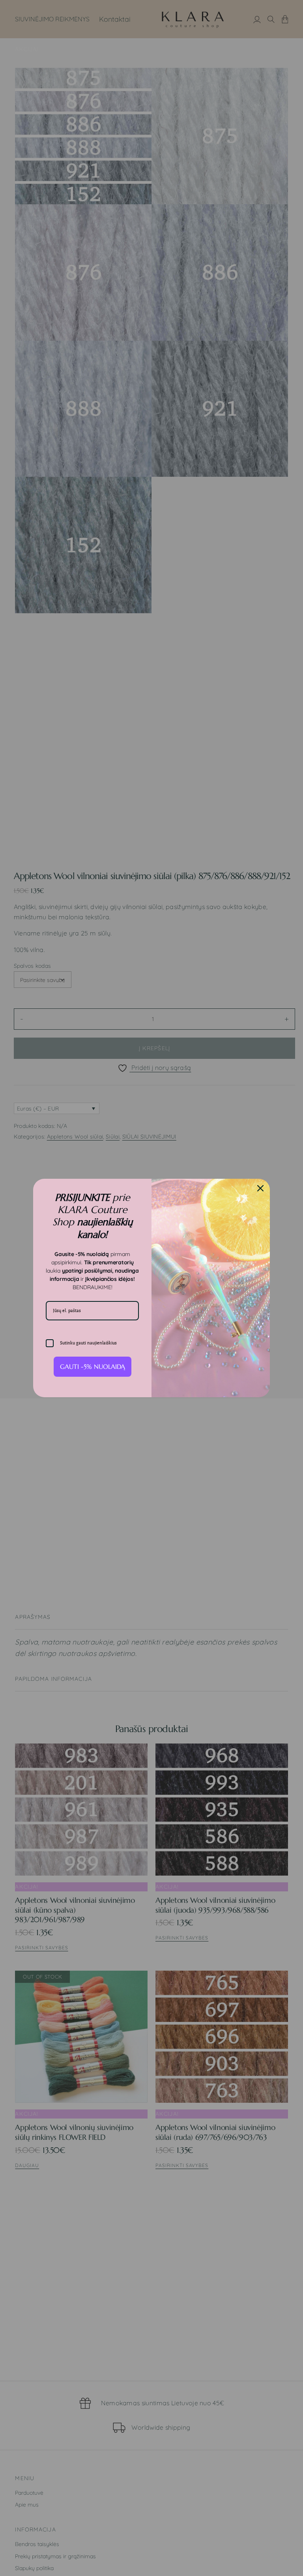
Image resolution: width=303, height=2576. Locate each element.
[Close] (260, 1188)
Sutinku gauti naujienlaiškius (88, 1343)
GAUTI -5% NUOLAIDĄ (93, 1366)
